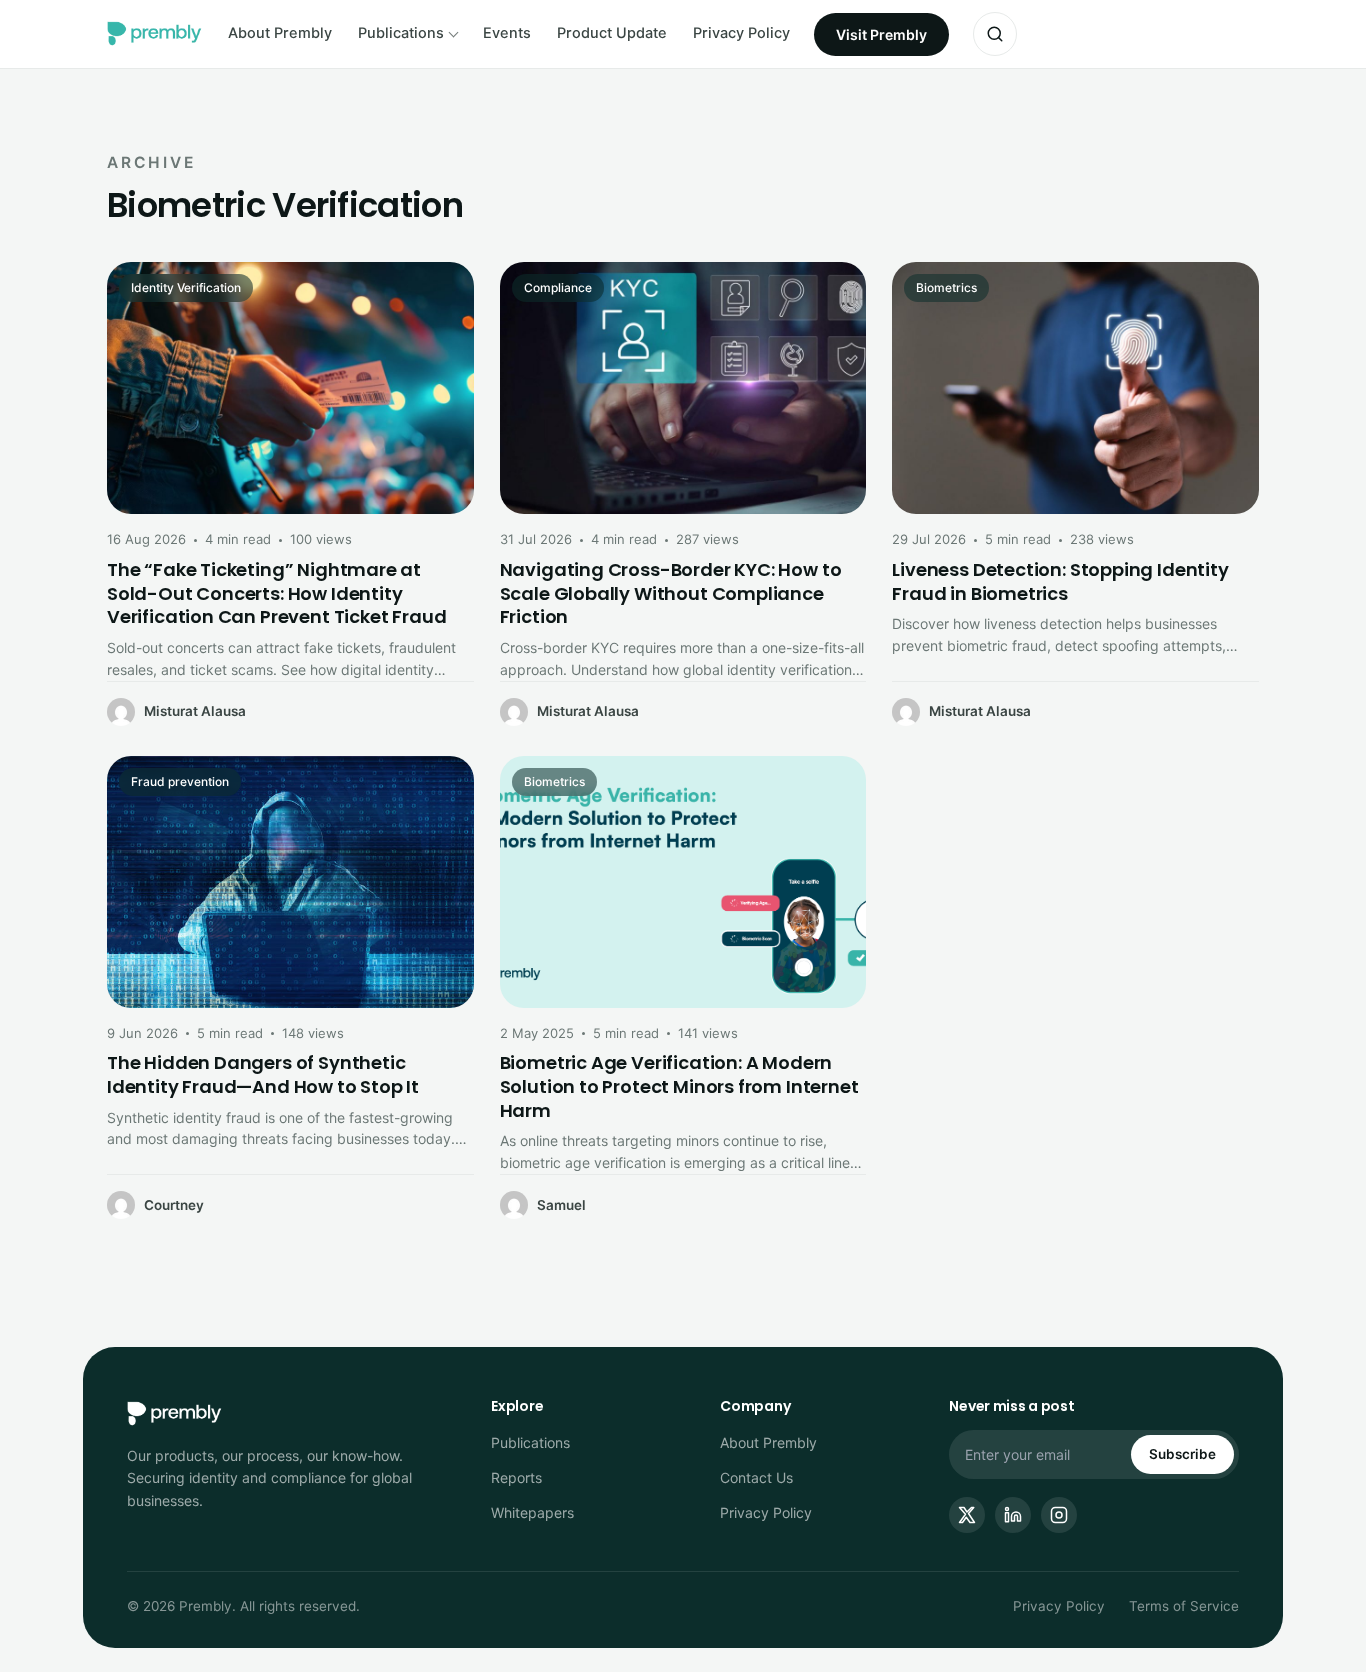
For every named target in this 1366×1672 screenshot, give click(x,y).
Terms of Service (1184, 1606)
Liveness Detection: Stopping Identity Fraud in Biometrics (1060, 581)
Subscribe (1182, 1454)
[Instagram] (1059, 1515)
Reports (516, 1477)
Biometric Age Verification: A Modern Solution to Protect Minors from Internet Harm (679, 1086)
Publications (401, 33)
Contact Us (756, 1477)
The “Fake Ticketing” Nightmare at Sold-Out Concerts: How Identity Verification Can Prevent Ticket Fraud (276, 593)
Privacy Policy (741, 33)
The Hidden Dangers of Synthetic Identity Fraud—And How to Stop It (263, 1074)
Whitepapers (532, 1512)
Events (507, 33)
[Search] (995, 34)
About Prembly (280, 33)
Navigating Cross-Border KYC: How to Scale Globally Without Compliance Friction (671, 593)
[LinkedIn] (1013, 1515)
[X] (967, 1515)
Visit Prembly (881, 34)
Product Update (612, 33)
